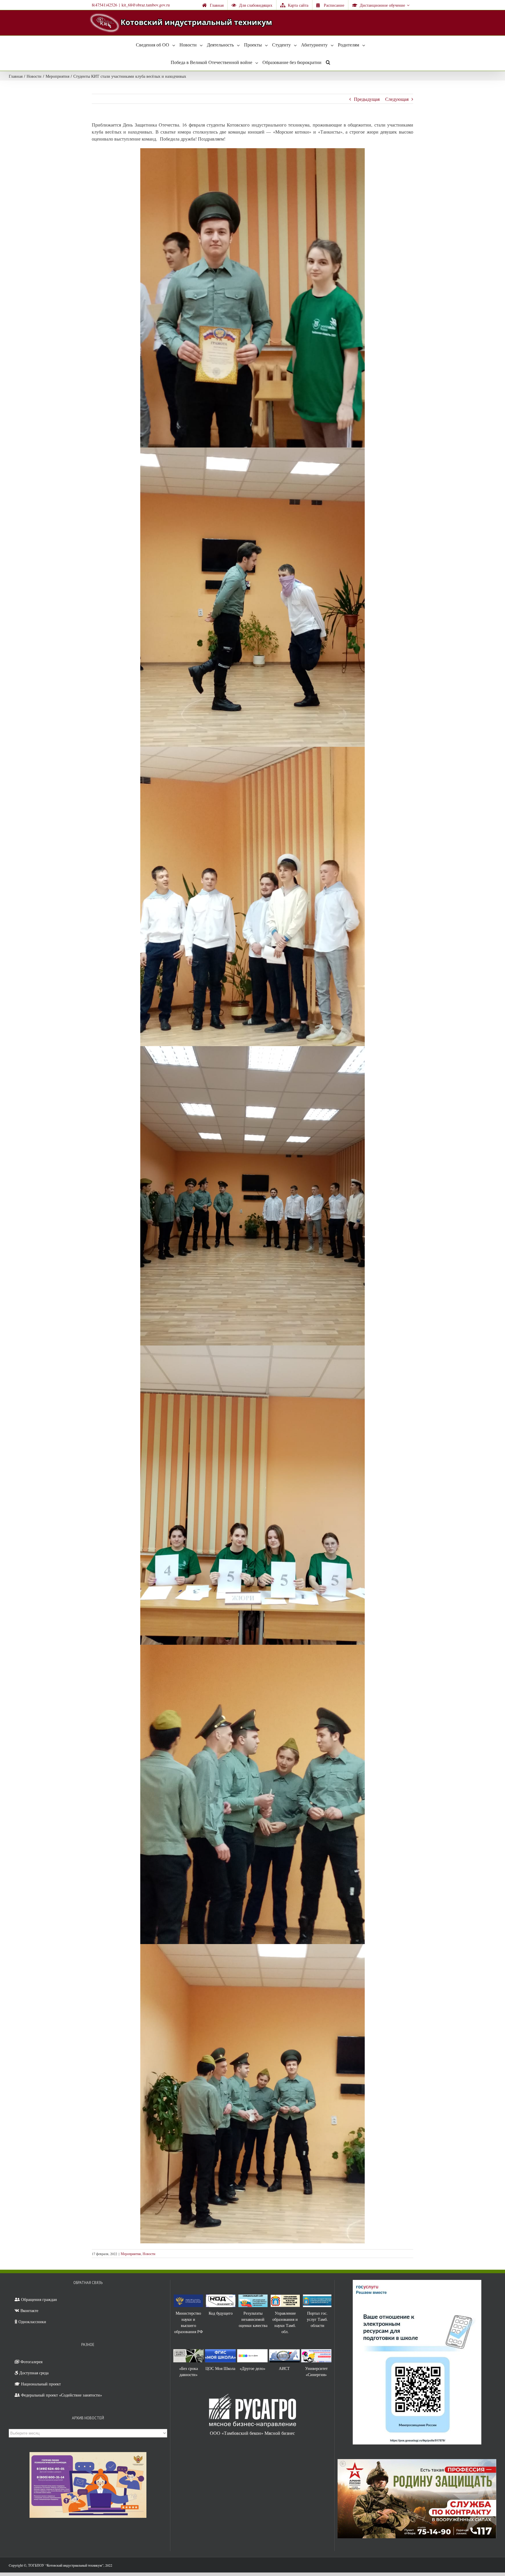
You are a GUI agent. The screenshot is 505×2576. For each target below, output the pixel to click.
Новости (149, 2254)
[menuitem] (213, 5)
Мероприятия (131, 2254)
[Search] (328, 62)
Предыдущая (367, 99)
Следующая (397, 99)
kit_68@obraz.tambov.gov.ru (146, 5)
